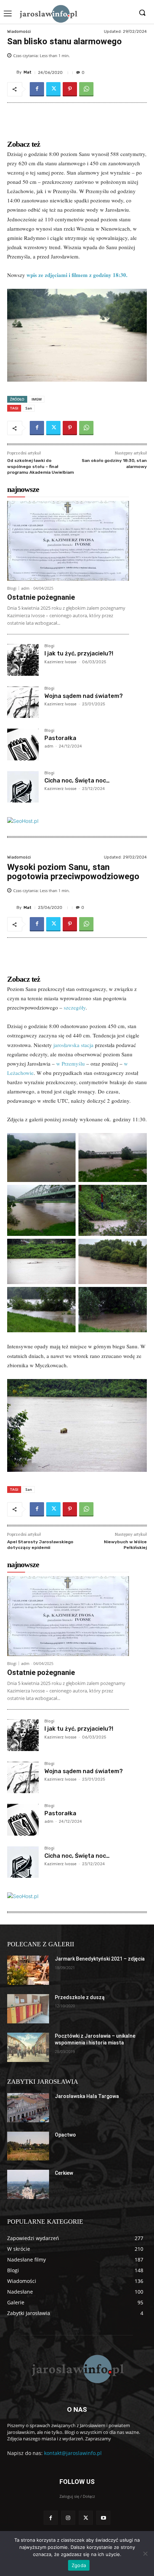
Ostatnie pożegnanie (41, 597)
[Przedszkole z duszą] (28, 2009)
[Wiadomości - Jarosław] (48, 14)
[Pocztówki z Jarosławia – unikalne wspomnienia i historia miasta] (28, 2047)
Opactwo (65, 2135)
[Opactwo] (28, 2146)
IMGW (37, 399)
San (29, 408)
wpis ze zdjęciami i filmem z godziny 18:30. (77, 275)
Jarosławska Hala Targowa (87, 2096)
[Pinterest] (70, 89)
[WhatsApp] (86, 89)
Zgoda (79, 2565)
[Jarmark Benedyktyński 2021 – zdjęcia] (28, 1970)
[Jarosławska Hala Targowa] (28, 2108)
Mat (28, 72)
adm (25, 588)
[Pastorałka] (23, 744)
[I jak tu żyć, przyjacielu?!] (23, 660)
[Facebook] (37, 89)
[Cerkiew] (28, 2184)
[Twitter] (53, 89)
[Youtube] (103, 2518)
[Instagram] (68, 2518)
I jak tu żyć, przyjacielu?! (79, 653)
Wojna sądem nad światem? (84, 696)
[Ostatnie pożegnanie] (68, 541)
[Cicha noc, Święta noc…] (23, 787)
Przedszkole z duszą (80, 1997)
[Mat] (12, 72)
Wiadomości (19, 32)
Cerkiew (64, 2173)
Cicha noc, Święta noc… (77, 781)
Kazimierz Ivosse (61, 662)
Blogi (12, 588)
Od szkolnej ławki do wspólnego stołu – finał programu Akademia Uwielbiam (40, 466)
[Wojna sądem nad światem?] (23, 702)
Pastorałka (60, 738)
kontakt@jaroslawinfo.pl (73, 2453)
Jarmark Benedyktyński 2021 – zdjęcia (100, 1959)
